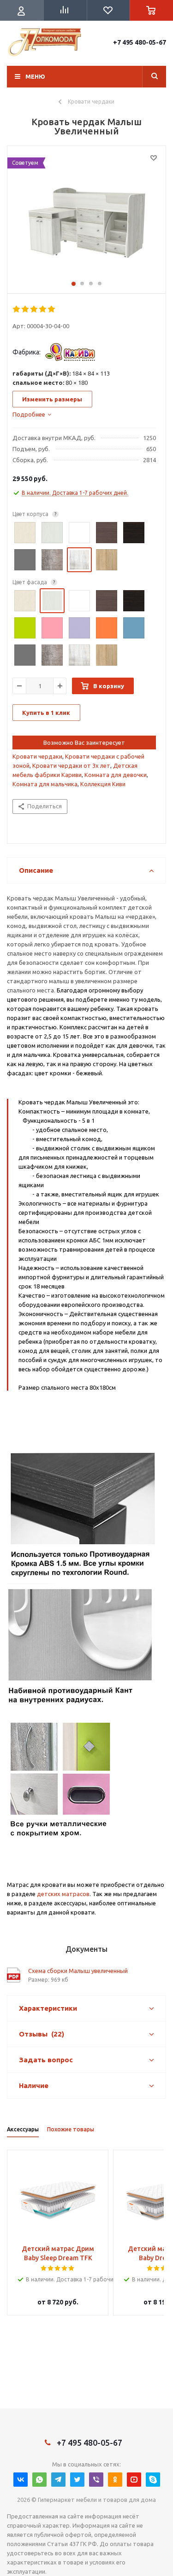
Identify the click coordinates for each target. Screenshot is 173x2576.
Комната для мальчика (45, 784)
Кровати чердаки (37, 756)
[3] (34, 309)
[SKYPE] (153, 2480)
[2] (26, 309)
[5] (52, 309)
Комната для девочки (116, 775)
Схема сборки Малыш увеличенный (78, 1971)
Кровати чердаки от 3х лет (71, 766)
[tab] (32, 414)
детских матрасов (63, 1894)
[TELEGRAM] (58, 2480)
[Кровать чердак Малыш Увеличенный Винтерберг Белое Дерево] (86, 217)
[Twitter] (77, 2480)
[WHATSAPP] (39, 2480)
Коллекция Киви (103, 784)
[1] (17, 309)
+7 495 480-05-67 (140, 42)
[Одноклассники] (115, 2480)
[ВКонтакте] (21, 2480)
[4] (43, 309)
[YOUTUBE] (134, 2480)
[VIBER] (96, 2480)
